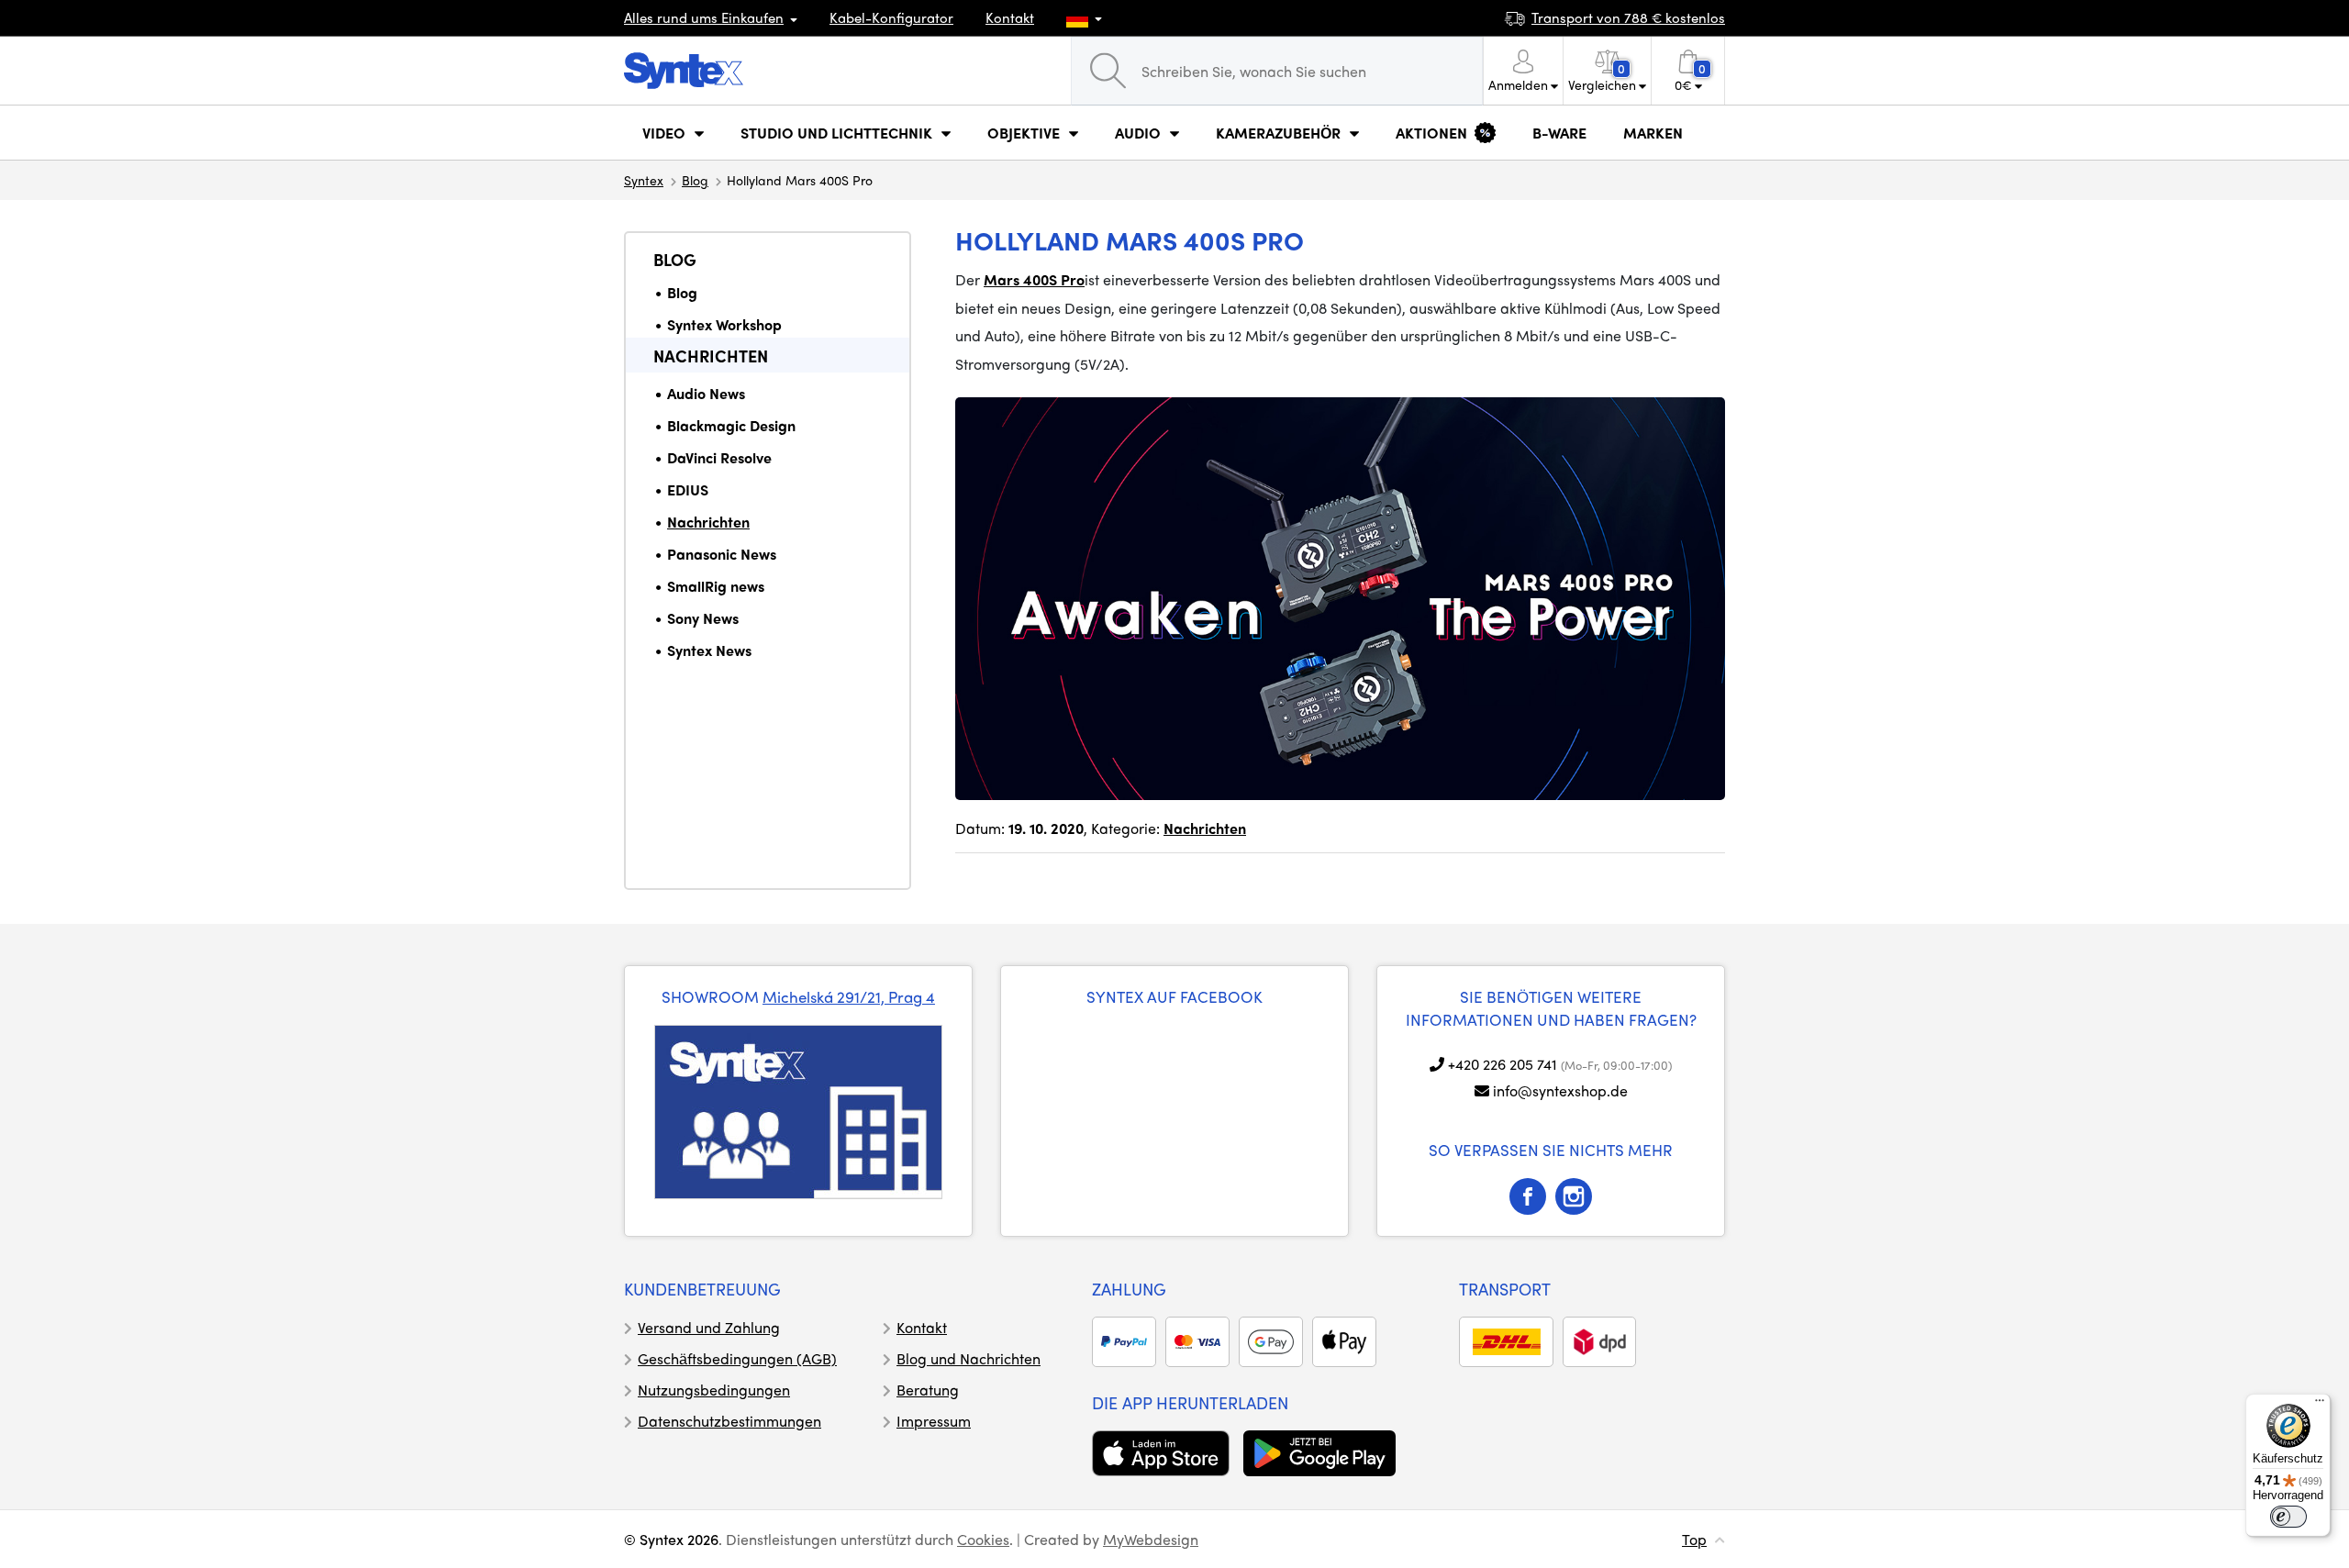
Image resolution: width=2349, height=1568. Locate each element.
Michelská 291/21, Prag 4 (849, 996)
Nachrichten (711, 356)
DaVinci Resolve (719, 457)
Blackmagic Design (731, 425)
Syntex (644, 180)
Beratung (928, 1390)
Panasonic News (722, 554)
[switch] (2288, 1517)
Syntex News (709, 650)
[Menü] (2320, 1405)
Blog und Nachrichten (969, 1358)
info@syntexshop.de (1560, 1090)
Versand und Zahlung (709, 1327)
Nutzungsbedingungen (714, 1390)
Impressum (934, 1421)
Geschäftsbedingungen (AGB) (737, 1358)
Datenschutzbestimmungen (729, 1421)
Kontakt (1010, 17)
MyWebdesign (1151, 1539)
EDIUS (688, 489)
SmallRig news (716, 586)
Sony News (703, 618)
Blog (695, 180)
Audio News (706, 393)
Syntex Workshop (724, 324)
